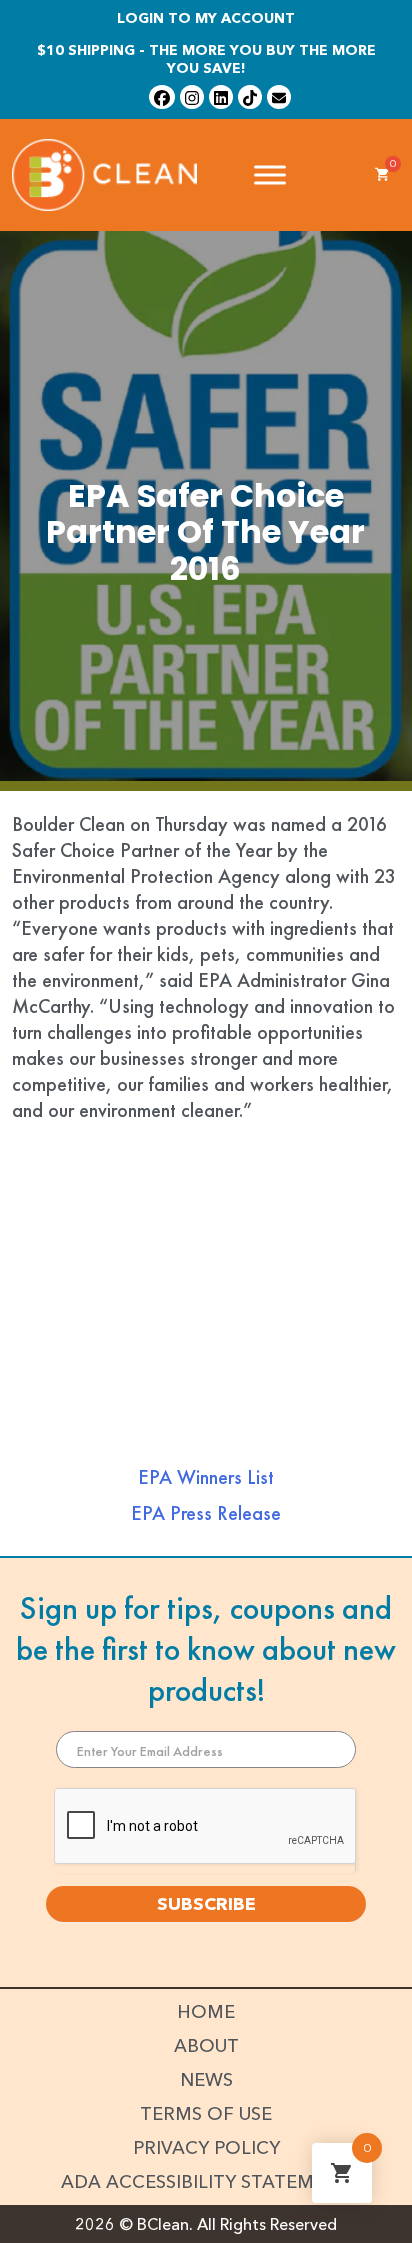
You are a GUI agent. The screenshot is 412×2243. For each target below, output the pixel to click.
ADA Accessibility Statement (206, 2182)
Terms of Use (206, 2114)
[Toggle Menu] (270, 175)
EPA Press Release (206, 1513)
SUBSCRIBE (206, 1904)
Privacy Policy (206, 2148)
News (206, 2080)
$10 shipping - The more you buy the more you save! (206, 59)
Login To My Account (206, 18)
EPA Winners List (206, 1477)
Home (206, 2012)
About (206, 2046)
